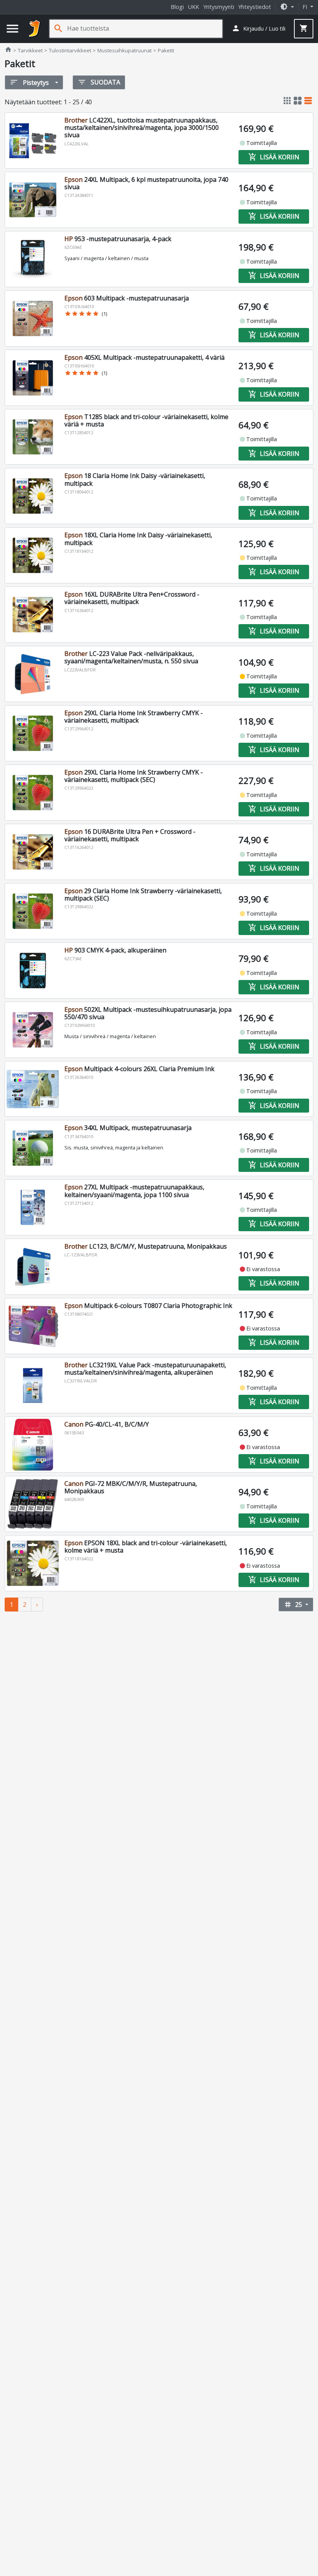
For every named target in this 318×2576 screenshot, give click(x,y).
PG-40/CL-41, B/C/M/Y (107, 1424)
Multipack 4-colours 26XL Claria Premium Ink (139, 1069)
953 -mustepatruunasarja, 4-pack (118, 239)
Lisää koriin (274, 157)
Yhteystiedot (255, 7)
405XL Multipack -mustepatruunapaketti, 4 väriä (144, 357)
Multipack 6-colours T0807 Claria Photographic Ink (148, 1306)
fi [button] (306, 7)
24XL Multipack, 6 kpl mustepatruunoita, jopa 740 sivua (146, 183)
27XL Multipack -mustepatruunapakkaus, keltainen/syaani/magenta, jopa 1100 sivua (134, 1191)
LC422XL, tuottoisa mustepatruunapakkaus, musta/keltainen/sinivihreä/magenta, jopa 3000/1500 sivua (142, 128)
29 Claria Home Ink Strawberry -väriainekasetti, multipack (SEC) (143, 895)
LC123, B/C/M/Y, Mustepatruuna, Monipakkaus (146, 1246)
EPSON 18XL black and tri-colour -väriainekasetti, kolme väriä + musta (146, 1547)
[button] (287, 7)
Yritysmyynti (219, 7)
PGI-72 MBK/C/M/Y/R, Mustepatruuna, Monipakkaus (131, 1487)
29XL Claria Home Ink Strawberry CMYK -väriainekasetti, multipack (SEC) (134, 776)
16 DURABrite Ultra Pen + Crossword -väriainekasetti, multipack (130, 835)
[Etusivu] (35, 29)
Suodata (99, 82)
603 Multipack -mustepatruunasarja (127, 298)
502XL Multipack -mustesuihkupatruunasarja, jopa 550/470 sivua (148, 1013)
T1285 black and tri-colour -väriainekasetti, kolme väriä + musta (146, 420)
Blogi (177, 7)
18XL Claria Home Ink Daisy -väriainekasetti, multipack (138, 539)
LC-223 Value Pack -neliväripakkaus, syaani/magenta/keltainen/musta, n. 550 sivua (131, 657)
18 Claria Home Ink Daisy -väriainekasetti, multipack (135, 479)
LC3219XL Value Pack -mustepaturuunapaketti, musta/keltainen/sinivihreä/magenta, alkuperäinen (145, 1369)
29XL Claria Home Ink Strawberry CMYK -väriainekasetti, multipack (134, 717)
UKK (194, 7)
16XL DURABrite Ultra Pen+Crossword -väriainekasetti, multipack (132, 598)
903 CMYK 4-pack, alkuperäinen (115, 950)
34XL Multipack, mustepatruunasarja (128, 1128)
